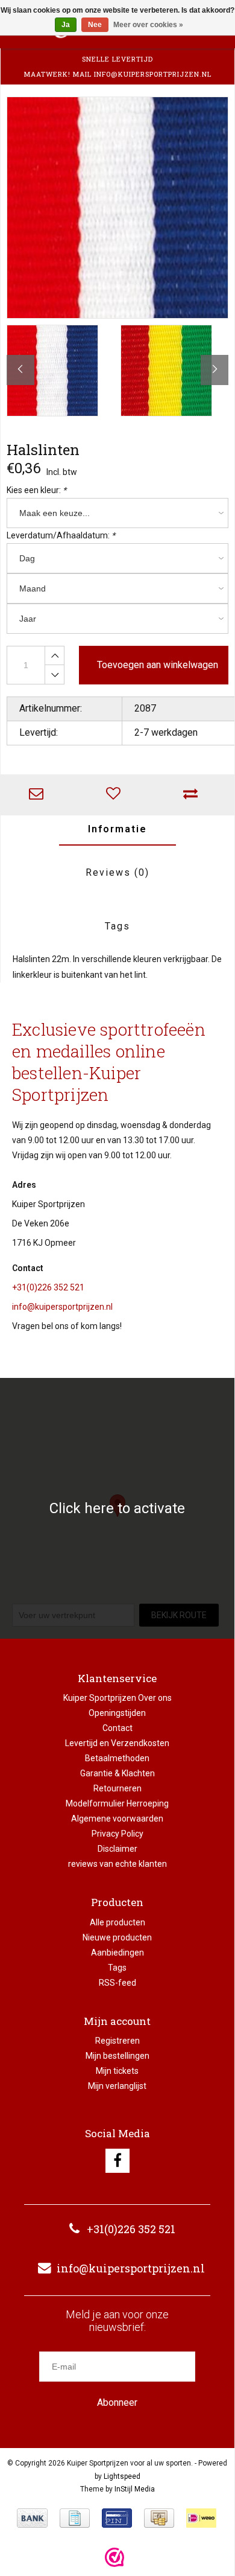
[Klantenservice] (39, 795)
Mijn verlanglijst (117, 2086)
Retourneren (117, 1788)
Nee (95, 25)
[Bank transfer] (32, 2518)
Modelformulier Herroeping (117, 1803)
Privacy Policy (117, 1834)
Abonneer (117, 2402)
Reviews (117, 872)
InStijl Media (135, 2489)
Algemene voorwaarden (117, 1819)
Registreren (117, 2041)
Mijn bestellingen (117, 2056)
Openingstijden (117, 1713)
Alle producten (117, 1922)
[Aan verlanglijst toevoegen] (116, 795)
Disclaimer (117, 1849)
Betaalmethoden (117, 1758)
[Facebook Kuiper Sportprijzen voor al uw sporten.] (117, 2161)
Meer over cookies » (148, 25)
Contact (117, 1728)
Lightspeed (122, 2476)
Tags (117, 926)
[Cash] (159, 2518)
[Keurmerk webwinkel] (114, 2557)
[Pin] (117, 2518)
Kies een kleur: (36, 490)
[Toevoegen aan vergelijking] (193, 795)
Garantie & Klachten (117, 1773)
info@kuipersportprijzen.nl (62, 1307)
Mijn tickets (117, 2071)
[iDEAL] (201, 2518)
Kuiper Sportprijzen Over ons (117, 1698)
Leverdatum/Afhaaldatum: (61, 535)
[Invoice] (75, 2518)
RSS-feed (117, 1983)
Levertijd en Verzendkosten (117, 1743)
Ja (66, 25)
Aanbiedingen (117, 1953)
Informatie (117, 829)
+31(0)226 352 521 (48, 1287)
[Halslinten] (117, 208)
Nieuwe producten (117, 1937)
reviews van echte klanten (117, 1864)
